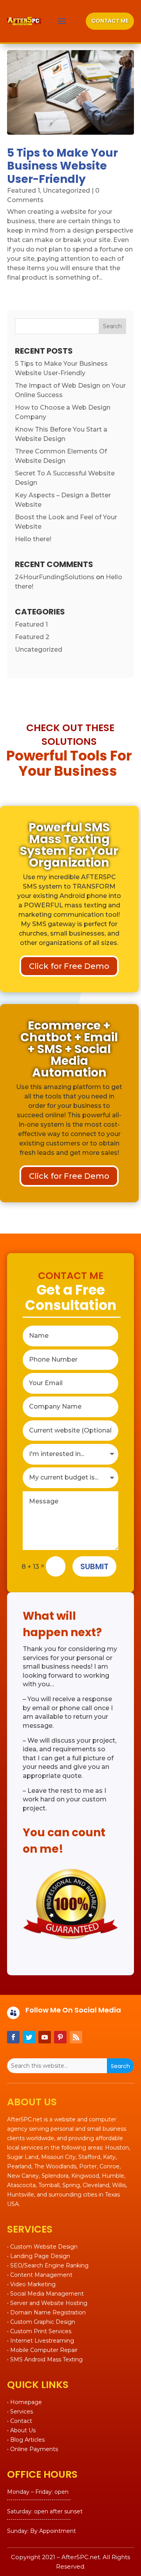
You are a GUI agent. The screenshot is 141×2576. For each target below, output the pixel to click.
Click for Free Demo (69, 966)
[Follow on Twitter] (29, 2037)
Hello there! (33, 539)
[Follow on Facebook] (13, 2037)
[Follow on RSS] (76, 2037)
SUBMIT (94, 1566)
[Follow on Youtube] (45, 2037)
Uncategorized (66, 191)
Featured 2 (32, 637)
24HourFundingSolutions (55, 577)
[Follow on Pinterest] (60, 2037)
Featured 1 (23, 191)
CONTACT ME (110, 21)
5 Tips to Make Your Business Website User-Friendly (62, 166)
